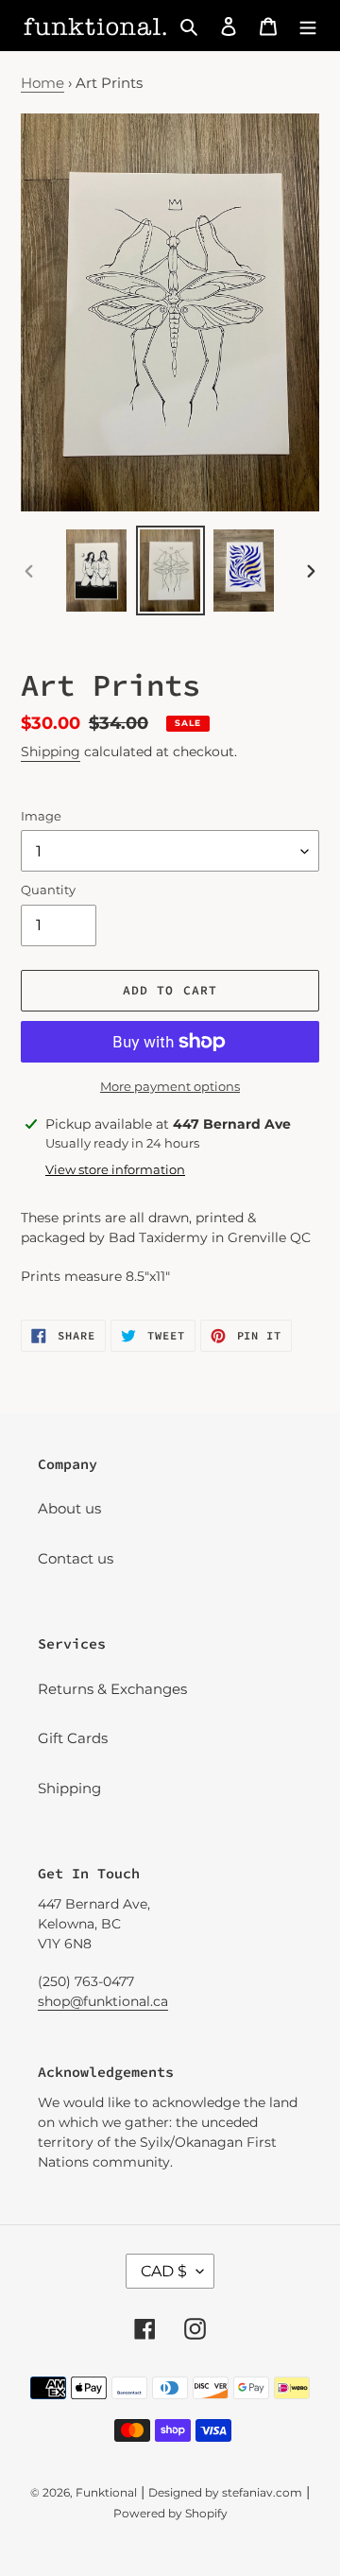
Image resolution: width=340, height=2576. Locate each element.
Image (41, 816)
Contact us (76, 1558)
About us (69, 1508)
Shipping (51, 752)
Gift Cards (73, 1738)
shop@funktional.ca (103, 2001)
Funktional (106, 2492)
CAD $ (164, 2271)
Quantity (48, 890)
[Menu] (308, 26)
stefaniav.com (262, 2492)
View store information (115, 1169)
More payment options (170, 1086)
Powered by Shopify (170, 2513)
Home (42, 83)
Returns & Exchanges (112, 1689)
